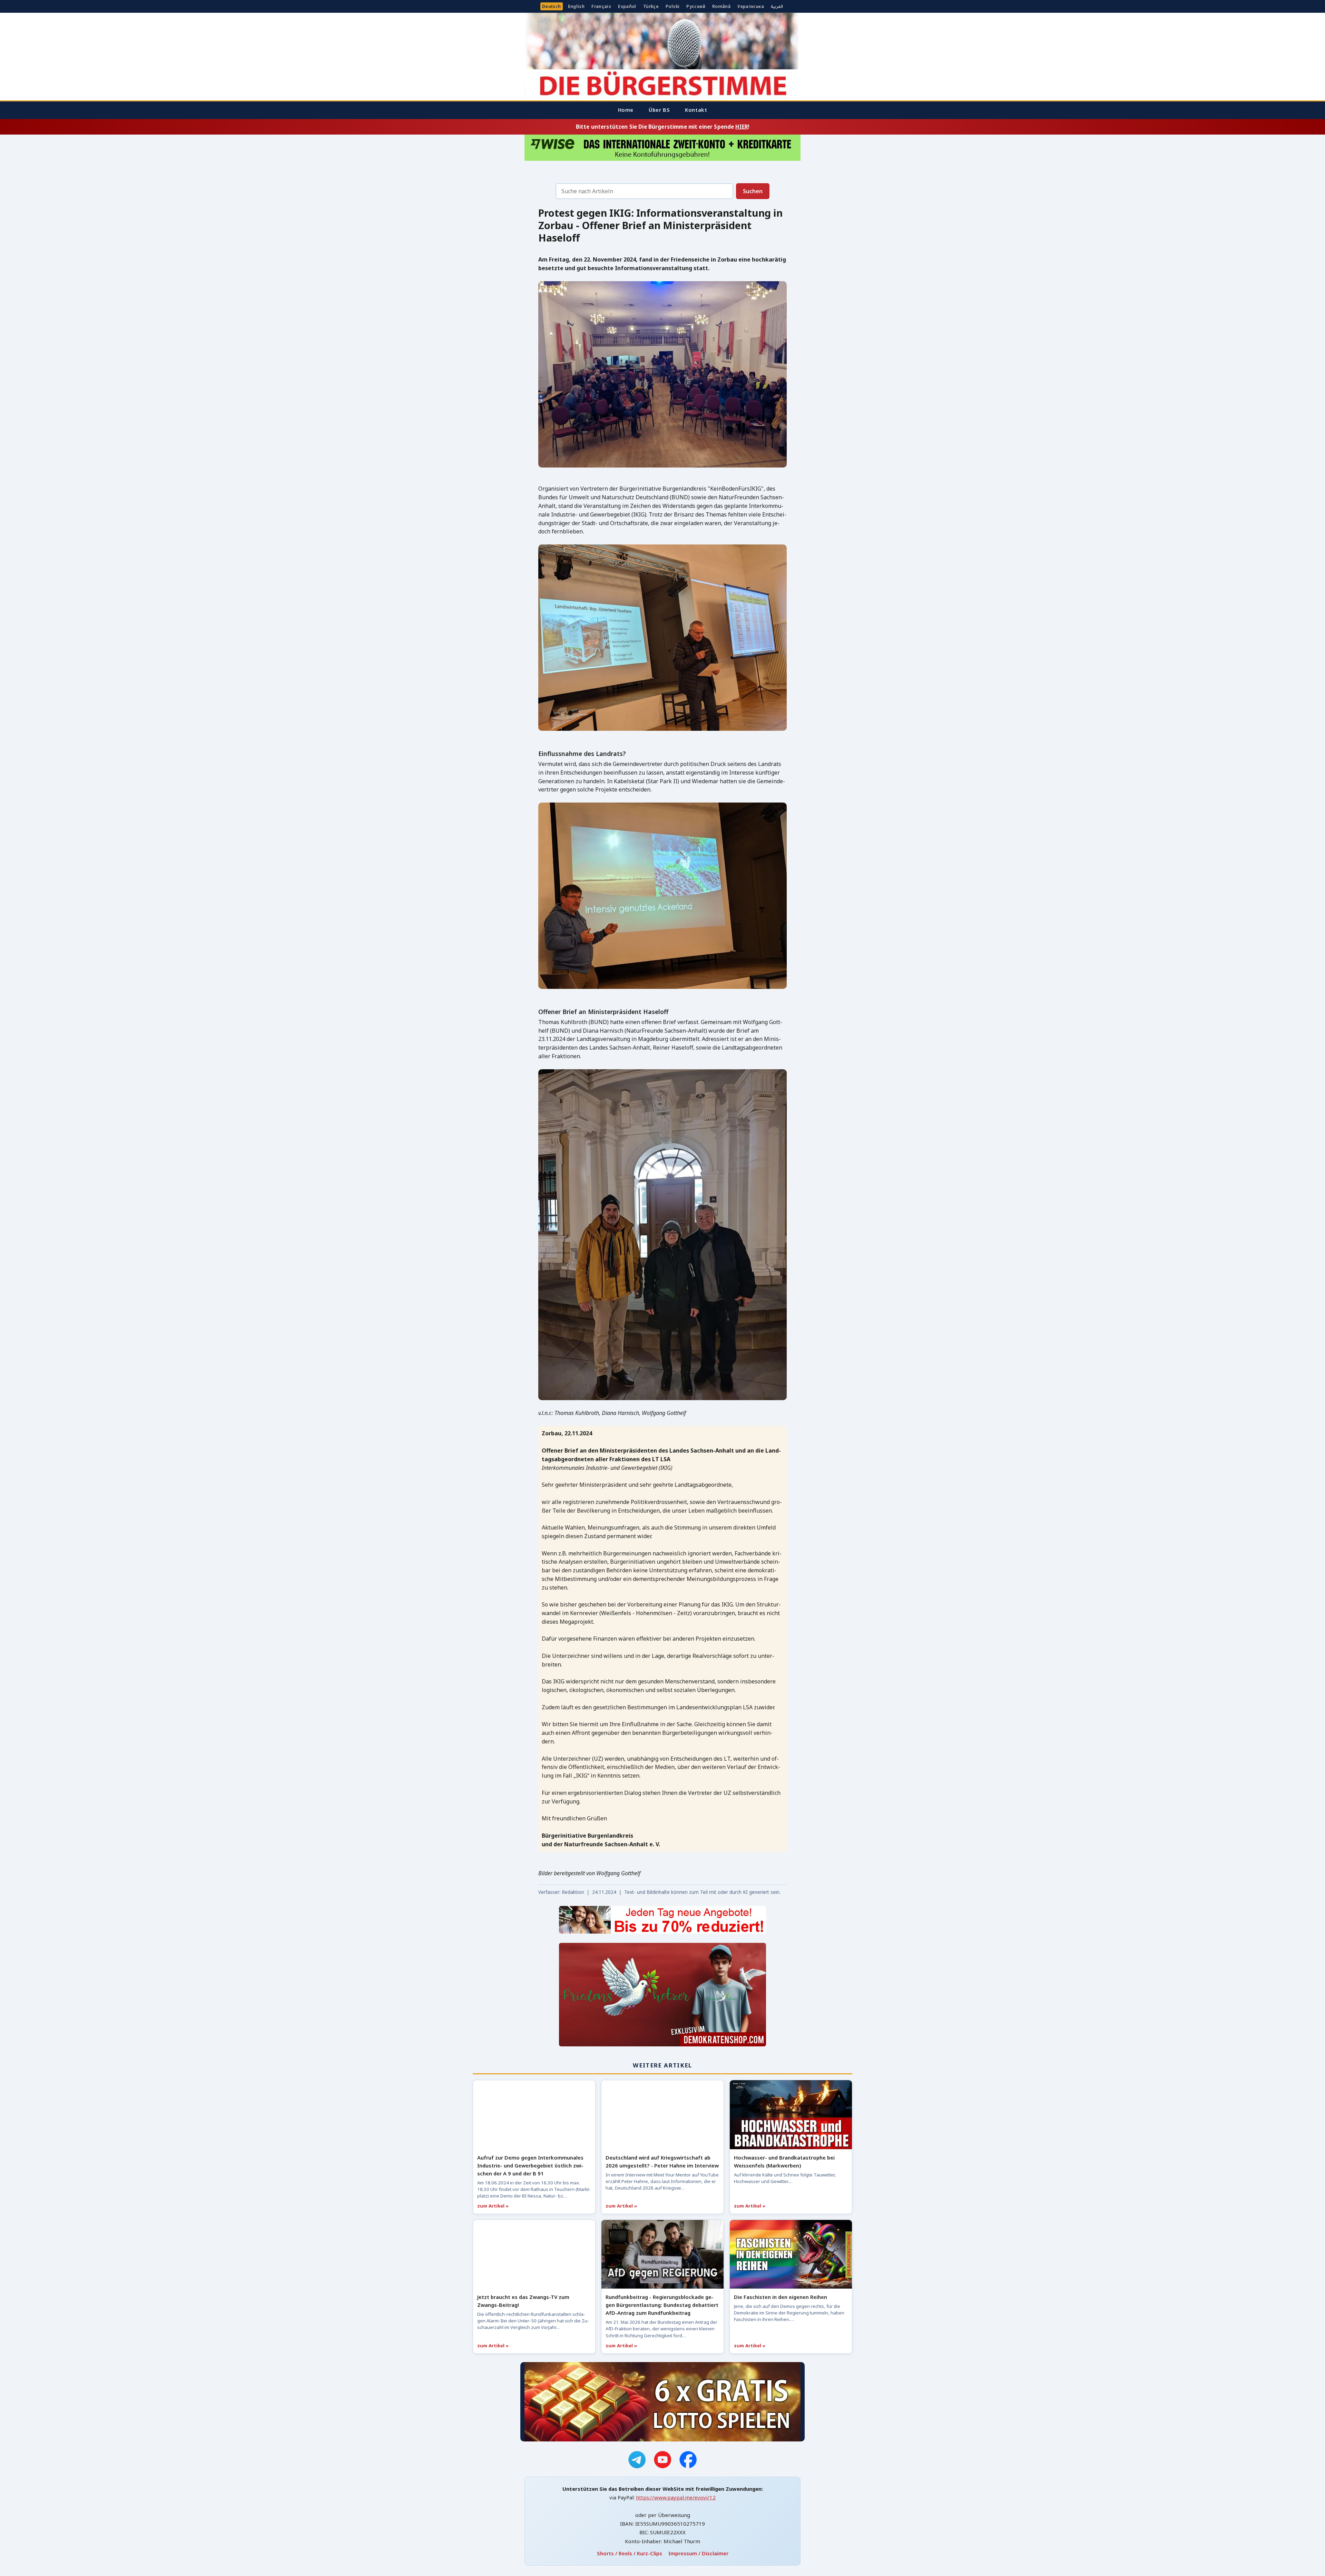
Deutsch (552, 6)
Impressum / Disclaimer (698, 2553)
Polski (673, 6)
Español (627, 6)
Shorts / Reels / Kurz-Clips (630, 2553)
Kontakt (696, 110)
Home (626, 110)
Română (721, 6)
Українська (751, 6)
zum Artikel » (493, 2206)
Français (601, 6)
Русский (696, 6)
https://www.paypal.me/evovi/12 (676, 2497)
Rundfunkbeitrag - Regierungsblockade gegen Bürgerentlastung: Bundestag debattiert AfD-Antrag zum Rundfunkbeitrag (662, 2305)
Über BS (659, 110)
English (576, 6)
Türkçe (651, 6)
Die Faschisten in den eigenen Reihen (781, 2297)
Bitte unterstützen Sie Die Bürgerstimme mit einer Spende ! (662, 127)
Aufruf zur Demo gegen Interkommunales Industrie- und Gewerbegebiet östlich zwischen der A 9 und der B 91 (530, 2165)
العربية (777, 6)
